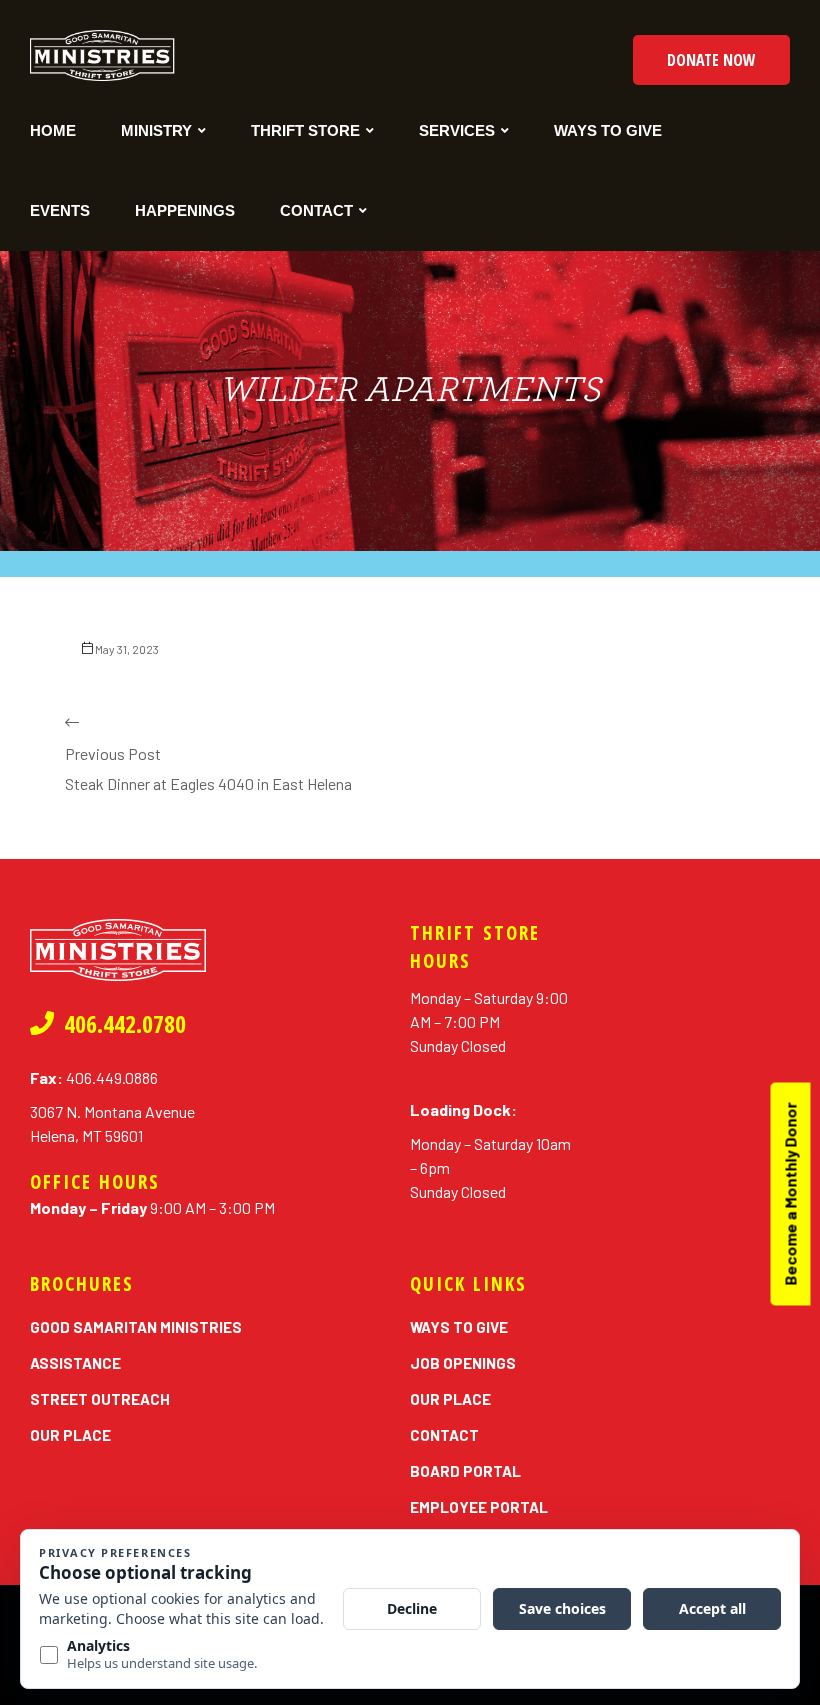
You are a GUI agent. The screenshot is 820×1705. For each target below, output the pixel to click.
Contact (316, 210)
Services (457, 130)
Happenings (185, 210)
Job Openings (463, 1363)
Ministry (156, 130)
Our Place (70, 1435)
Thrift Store (305, 130)
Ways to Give (608, 130)
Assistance (75, 1363)
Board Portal (465, 1471)
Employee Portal (479, 1507)
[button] (711, 60)
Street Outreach (100, 1399)
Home (53, 130)
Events (60, 210)
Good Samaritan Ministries (136, 1327)
